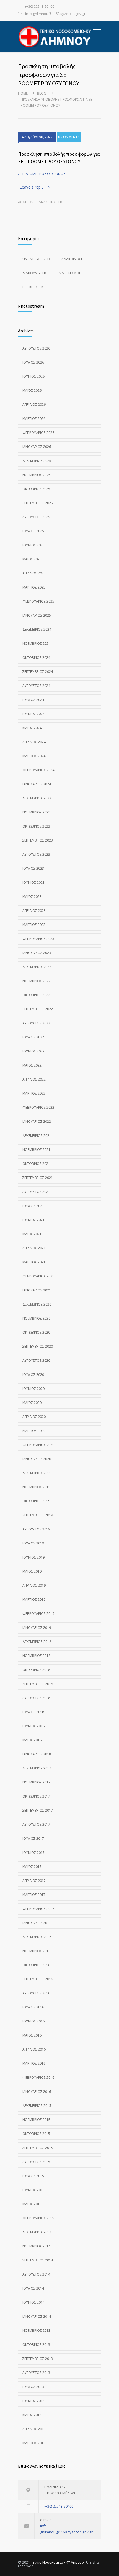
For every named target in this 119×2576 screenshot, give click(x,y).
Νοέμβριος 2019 (36, 1487)
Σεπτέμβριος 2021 (38, 1178)
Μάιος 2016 (32, 2035)
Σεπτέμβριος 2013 (38, 2359)
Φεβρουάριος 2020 (38, 1445)
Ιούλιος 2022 (33, 1037)
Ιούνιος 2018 (33, 1726)
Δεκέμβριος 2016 (37, 1937)
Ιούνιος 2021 (33, 1220)
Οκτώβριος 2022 (36, 995)
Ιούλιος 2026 (33, 362)
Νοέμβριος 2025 (36, 475)
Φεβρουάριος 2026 (38, 433)
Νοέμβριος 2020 (36, 1318)
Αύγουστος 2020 (36, 1360)
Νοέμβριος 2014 (36, 2246)
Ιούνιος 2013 (33, 2401)
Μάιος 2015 (32, 2204)
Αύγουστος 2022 (36, 1023)
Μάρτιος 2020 (34, 1431)
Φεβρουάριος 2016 (38, 2077)
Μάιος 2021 (32, 1234)
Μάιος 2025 (32, 559)
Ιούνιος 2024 (33, 714)
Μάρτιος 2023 (34, 925)
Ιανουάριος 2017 (37, 1923)
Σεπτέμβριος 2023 (38, 840)
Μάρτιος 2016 (34, 2063)
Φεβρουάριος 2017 (38, 1909)
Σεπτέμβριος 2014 (38, 2260)
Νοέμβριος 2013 (36, 2331)
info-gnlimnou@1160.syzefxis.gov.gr (55, 14)
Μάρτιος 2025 (34, 587)
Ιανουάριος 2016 (37, 2092)
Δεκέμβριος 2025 (37, 461)
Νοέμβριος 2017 (36, 1782)
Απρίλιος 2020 (34, 1417)
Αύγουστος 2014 (36, 2274)
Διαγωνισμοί (69, 273)
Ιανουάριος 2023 (37, 953)
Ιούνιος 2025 (33, 545)
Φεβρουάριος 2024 (38, 770)
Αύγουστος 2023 (36, 854)
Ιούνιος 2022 (33, 1051)
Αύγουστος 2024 (36, 686)
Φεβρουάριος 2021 (38, 1276)
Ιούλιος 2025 (33, 531)
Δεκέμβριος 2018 (37, 1642)
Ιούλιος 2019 (33, 1543)
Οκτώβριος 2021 (36, 1164)
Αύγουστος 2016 (36, 1993)
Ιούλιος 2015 (33, 2176)
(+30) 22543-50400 (40, 7)
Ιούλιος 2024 (33, 700)
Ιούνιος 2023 (33, 883)
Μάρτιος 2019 (34, 1599)
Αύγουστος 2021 (36, 1192)
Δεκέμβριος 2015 (37, 2106)
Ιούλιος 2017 (33, 1838)
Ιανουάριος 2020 (37, 1459)
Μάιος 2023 (32, 897)
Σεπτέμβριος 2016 (38, 1979)
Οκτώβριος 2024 (36, 658)
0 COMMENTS (69, 137)
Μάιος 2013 (32, 2415)
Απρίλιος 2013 (34, 2429)
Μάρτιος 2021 (34, 1262)
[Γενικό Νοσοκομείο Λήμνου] (55, 37)
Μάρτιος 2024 (34, 756)
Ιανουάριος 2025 (37, 615)
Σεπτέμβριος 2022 (38, 1009)
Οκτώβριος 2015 (36, 2134)
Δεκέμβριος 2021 (37, 1136)
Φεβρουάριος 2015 (38, 2218)
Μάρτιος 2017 (34, 1895)
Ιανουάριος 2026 (37, 447)
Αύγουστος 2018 (36, 1698)
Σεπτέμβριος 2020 (38, 1346)
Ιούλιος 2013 (33, 2387)
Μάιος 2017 (32, 1867)
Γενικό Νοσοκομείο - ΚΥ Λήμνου (57, 2562)
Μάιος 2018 (32, 1740)
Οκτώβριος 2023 (36, 826)
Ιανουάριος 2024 (37, 784)
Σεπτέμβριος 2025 (38, 503)
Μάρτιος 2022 (34, 1093)
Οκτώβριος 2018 (36, 1670)
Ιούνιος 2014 (33, 2302)
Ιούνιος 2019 (33, 1557)
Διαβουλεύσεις (35, 273)
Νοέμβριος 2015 (36, 2120)
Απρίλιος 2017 (34, 1881)
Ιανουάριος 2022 (37, 1122)
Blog (42, 93)
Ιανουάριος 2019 (37, 1628)
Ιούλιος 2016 (33, 2007)
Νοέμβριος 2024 (36, 644)
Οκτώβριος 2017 (36, 1796)
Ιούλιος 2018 (33, 1712)
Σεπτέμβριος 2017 (38, 1810)
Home (23, 93)
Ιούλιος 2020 (33, 1375)
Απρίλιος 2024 (34, 742)
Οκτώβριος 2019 (36, 1501)
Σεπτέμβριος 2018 (38, 1684)
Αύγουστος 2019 (36, 1529)
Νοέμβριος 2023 (36, 812)
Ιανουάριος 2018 (37, 1754)
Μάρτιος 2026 (34, 419)
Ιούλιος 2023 (33, 868)
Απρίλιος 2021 (34, 1248)
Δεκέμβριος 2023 (37, 798)
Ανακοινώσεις (51, 202)
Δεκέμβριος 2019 (37, 1473)
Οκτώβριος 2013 (36, 2345)
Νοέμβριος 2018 (36, 1656)
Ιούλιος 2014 (33, 2288)
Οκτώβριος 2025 (36, 489)
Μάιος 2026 (32, 390)
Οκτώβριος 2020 (36, 1332)
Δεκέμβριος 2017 (37, 1768)
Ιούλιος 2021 (33, 1206)
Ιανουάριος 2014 (37, 2316)
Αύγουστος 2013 (36, 2373)
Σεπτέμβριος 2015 (38, 2148)
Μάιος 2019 (32, 1571)
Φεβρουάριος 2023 (38, 939)
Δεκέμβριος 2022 (37, 967)
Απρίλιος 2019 (34, 1585)
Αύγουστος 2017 (36, 1824)
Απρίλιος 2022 (34, 1079)
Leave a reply (32, 187)
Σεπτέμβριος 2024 (38, 672)
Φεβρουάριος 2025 (38, 601)
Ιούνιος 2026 (33, 376)
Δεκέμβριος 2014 (37, 2232)
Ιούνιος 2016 (33, 2021)
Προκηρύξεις (33, 287)
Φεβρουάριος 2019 (38, 1614)
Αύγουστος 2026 (36, 348)
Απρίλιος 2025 (34, 573)
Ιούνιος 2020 (33, 1389)
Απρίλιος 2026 (34, 405)
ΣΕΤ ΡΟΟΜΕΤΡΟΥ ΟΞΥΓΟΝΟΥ (42, 174)
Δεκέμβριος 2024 (37, 629)
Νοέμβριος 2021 (36, 1150)
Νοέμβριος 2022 (36, 981)
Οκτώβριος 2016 (36, 1965)
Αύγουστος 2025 (36, 517)
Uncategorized (36, 259)
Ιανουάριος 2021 (37, 1290)
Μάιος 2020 (32, 1403)
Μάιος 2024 (32, 728)
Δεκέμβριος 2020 (37, 1304)
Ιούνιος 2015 (33, 2190)
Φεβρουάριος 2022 (38, 1107)
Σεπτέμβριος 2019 (38, 1515)
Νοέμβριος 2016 (36, 1951)
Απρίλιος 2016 (34, 2049)
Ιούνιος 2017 (33, 1853)
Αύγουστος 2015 (36, 2162)
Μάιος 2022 (32, 1065)
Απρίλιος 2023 (34, 911)
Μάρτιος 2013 (34, 2443)
